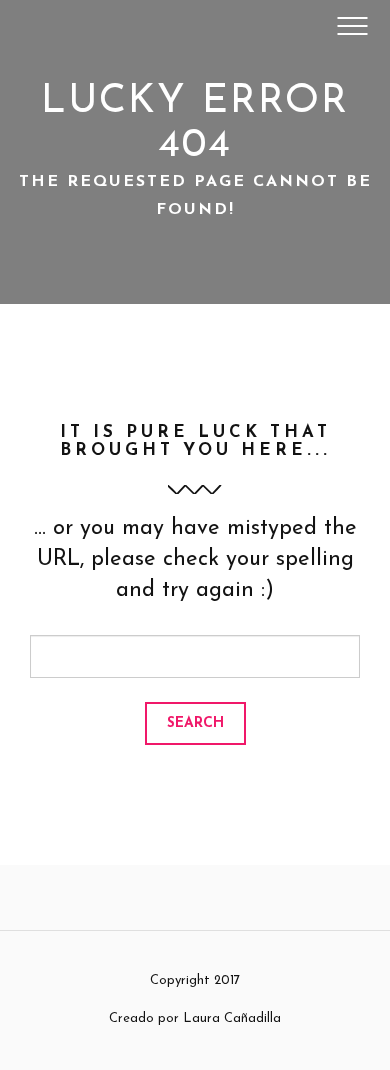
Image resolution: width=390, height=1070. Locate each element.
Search (195, 723)
